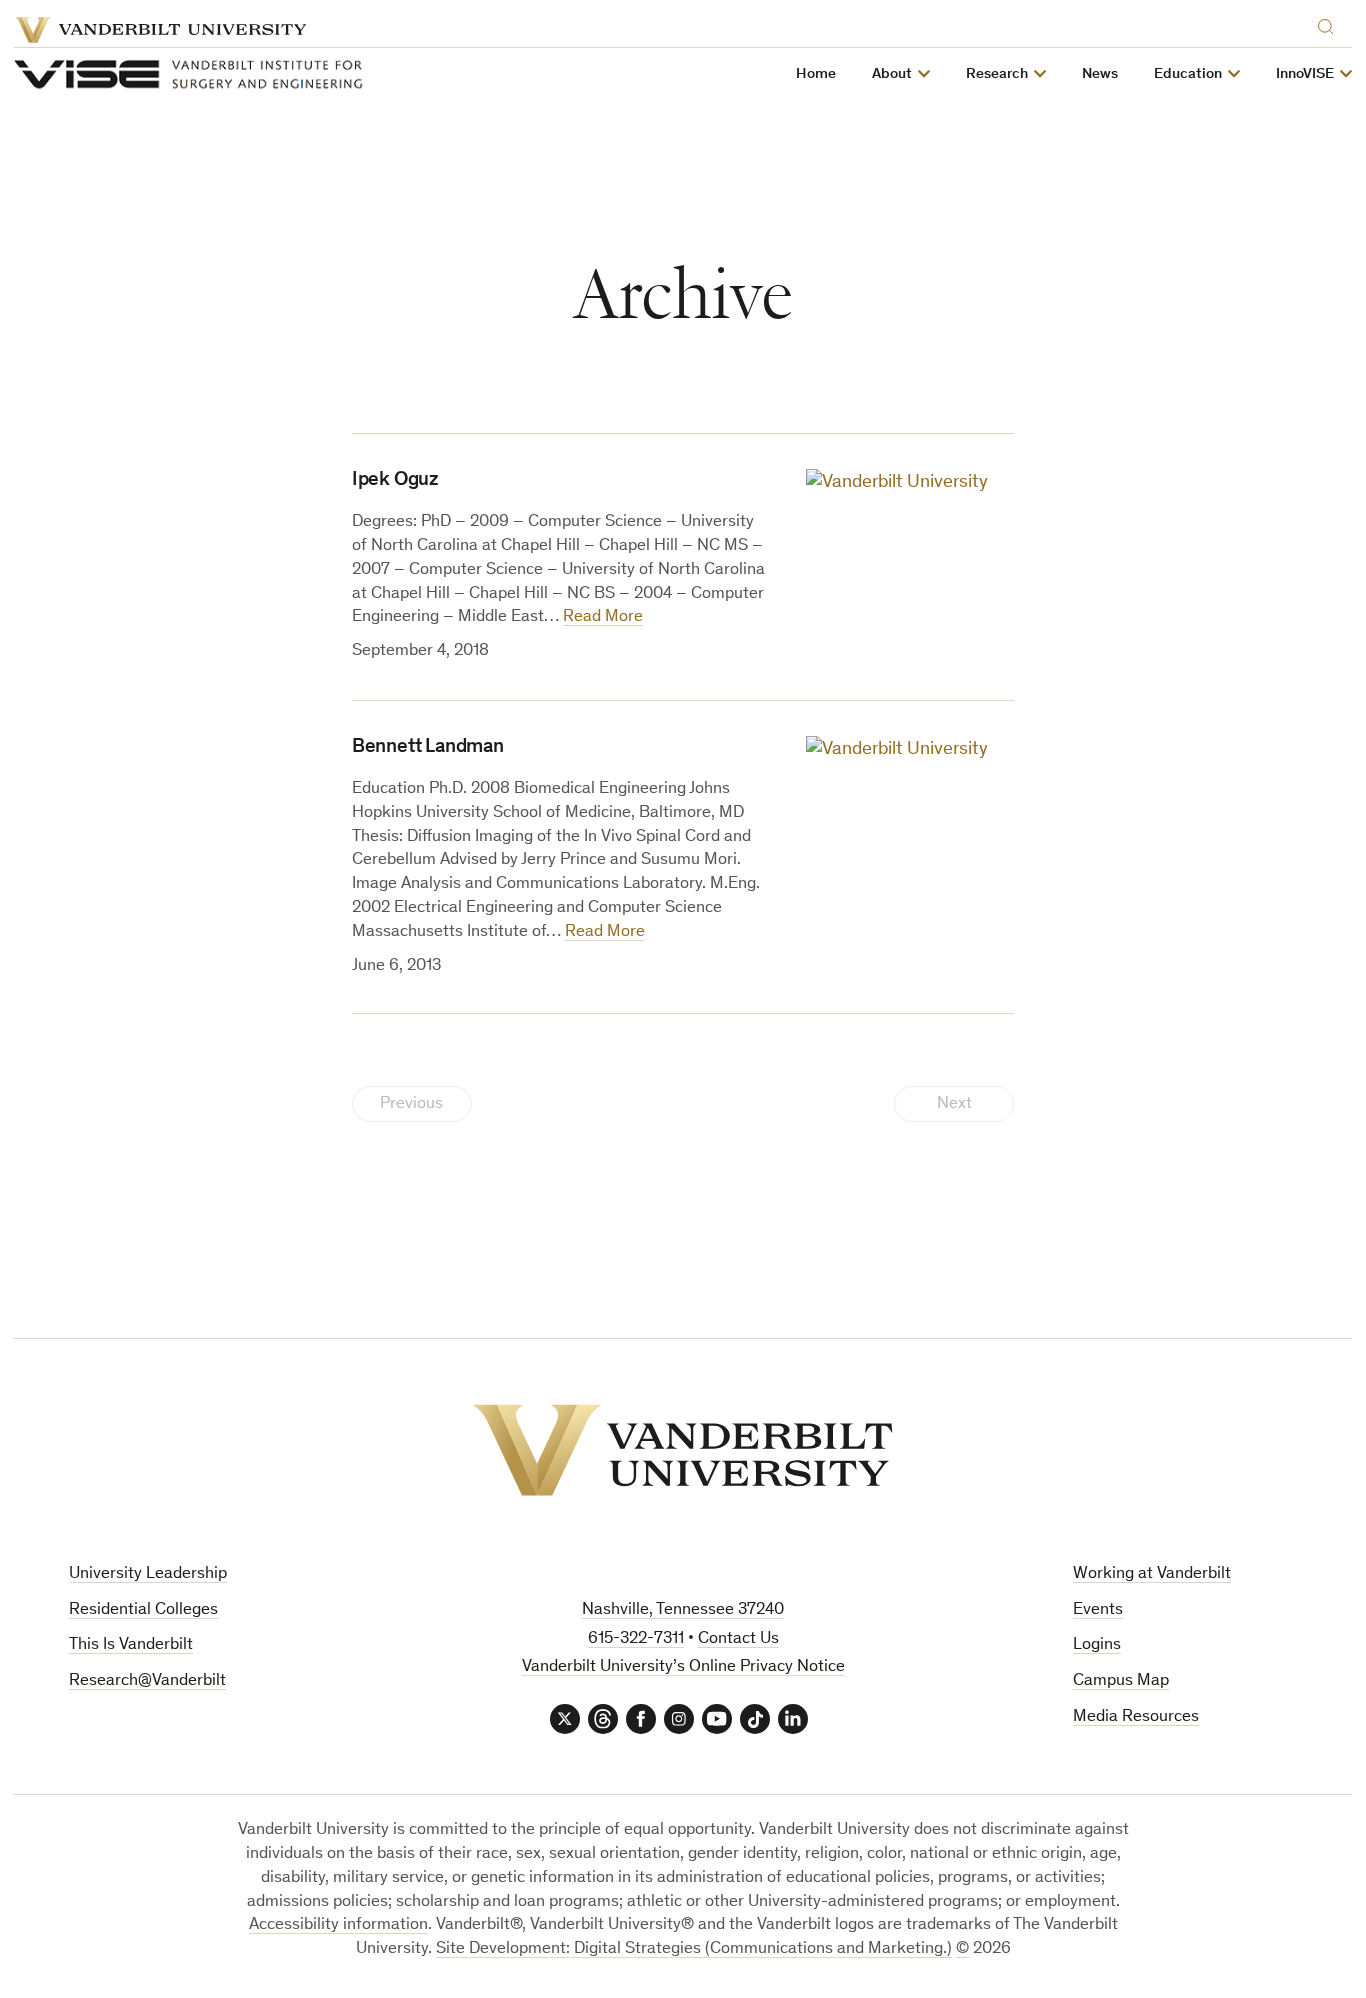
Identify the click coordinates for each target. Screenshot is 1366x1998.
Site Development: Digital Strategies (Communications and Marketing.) (694, 1949)
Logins (1097, 1645)
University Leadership (148, 1574)
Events (1098, 1610)
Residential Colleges (143, 1610)
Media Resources (1136, 1717)
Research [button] (997, 74)
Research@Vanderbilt (147, 1681)
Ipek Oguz (395, 481)
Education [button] (1188, 74)
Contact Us (738, 1639)
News (1100, 74)
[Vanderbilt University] (683, 1450)
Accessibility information (338, 1925)
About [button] (892, 74)
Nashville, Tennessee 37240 (683, 1610)
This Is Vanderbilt (131, 1645)
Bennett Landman (428, 748)
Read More (603, 617)
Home (816, 74)
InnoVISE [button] (1305, 74)
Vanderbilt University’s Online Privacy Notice (683, 1667)
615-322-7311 (636, 1639)
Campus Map (1121, 1681)
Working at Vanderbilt (1152, 1574)
